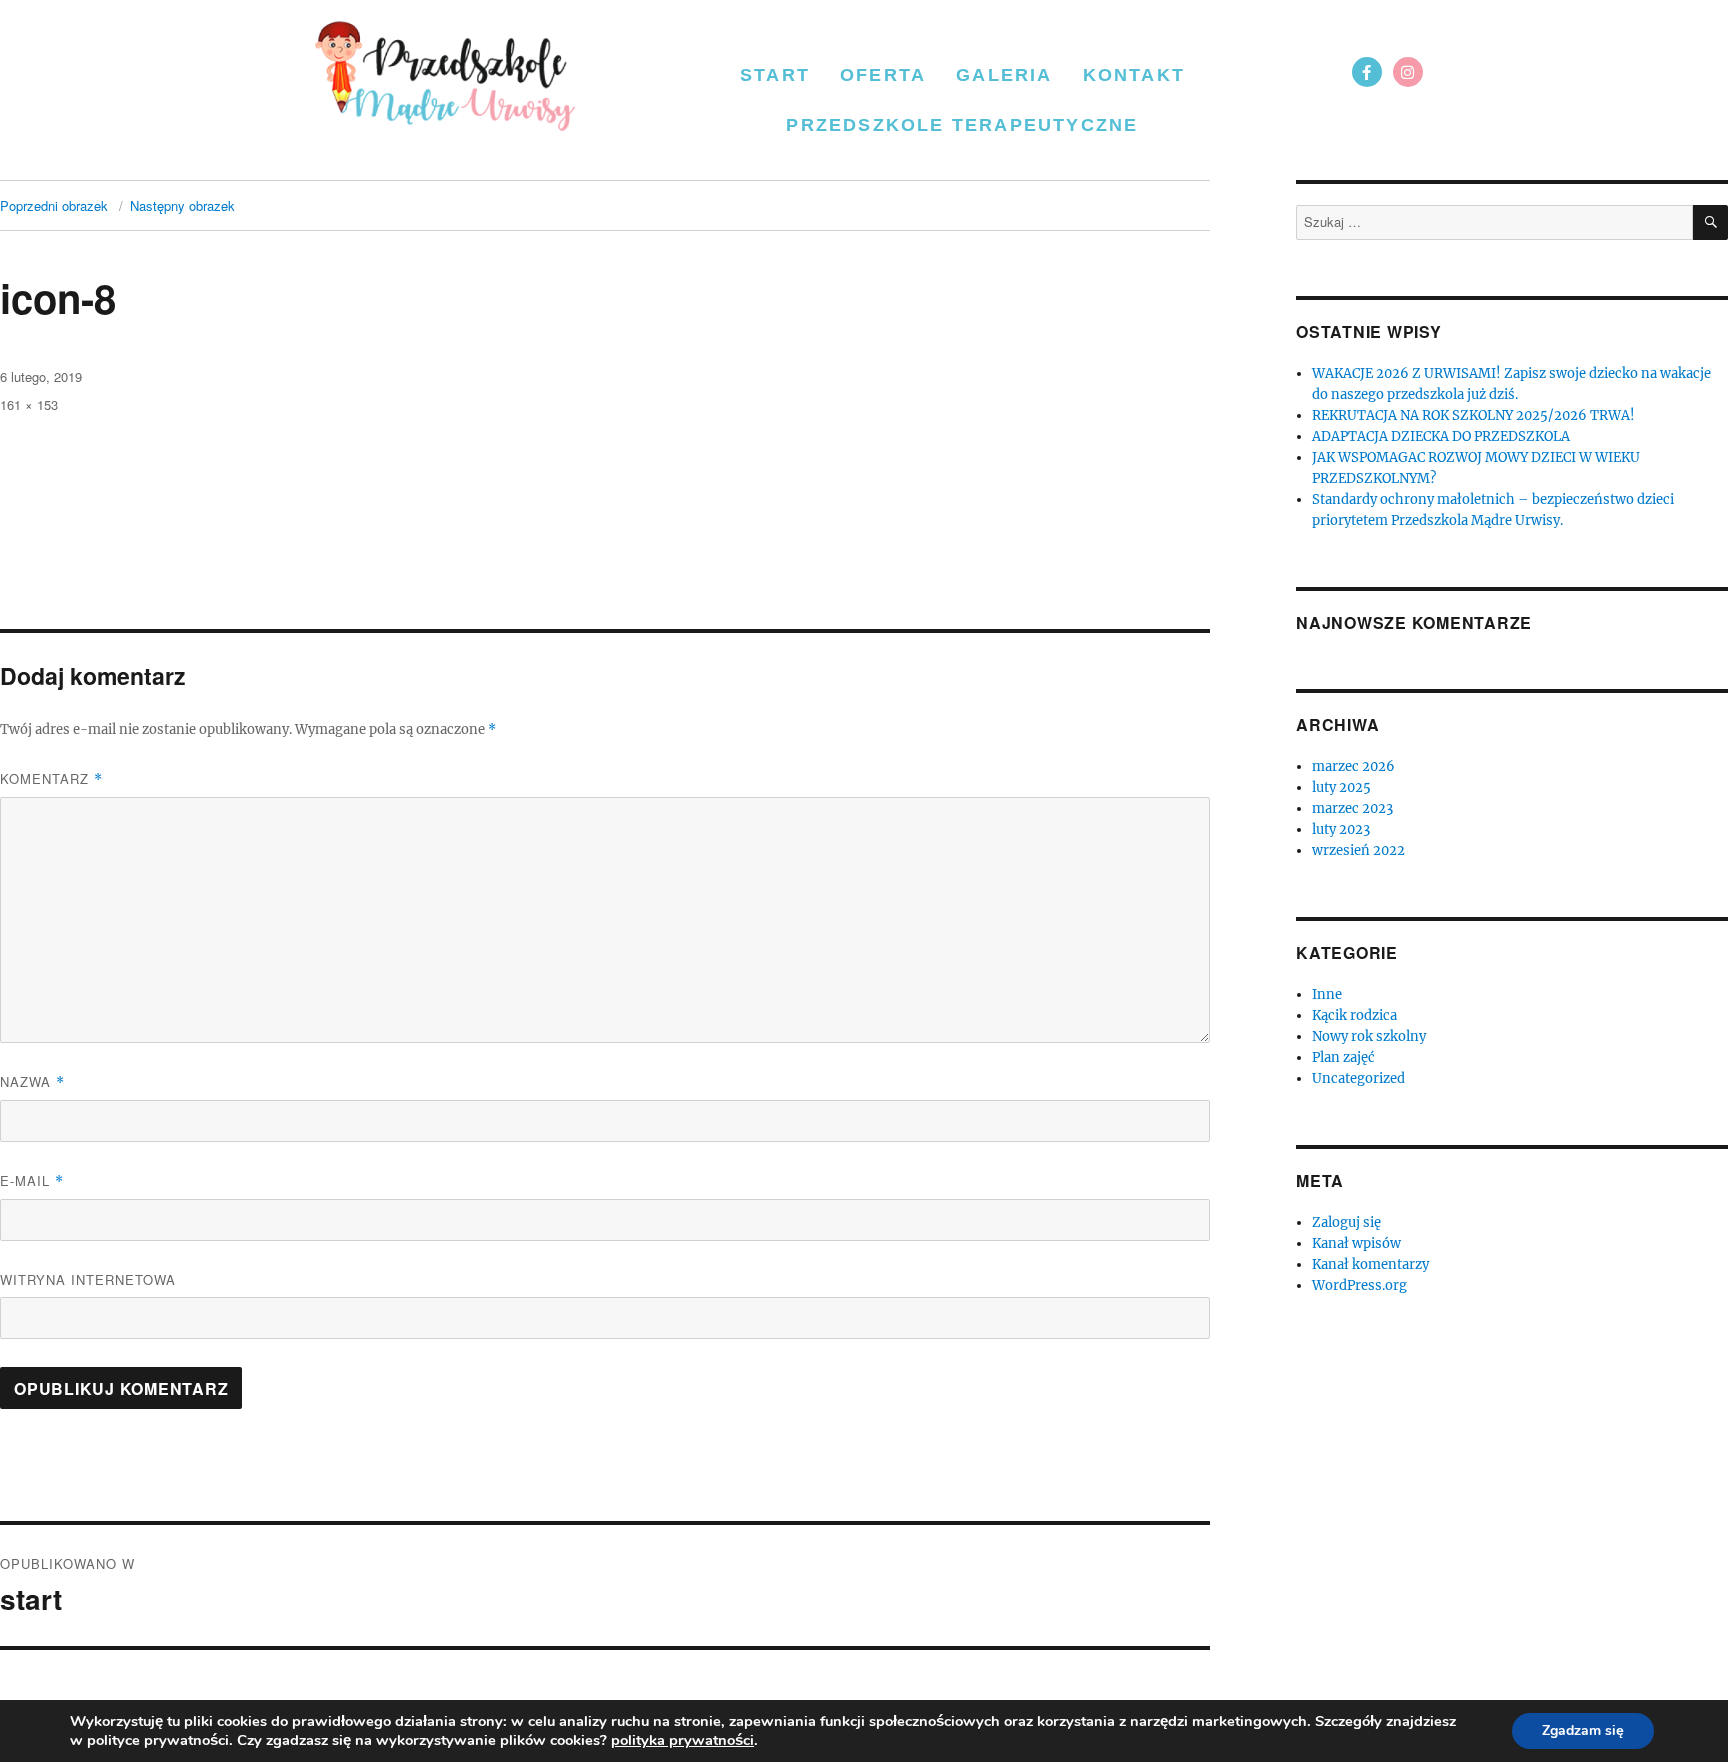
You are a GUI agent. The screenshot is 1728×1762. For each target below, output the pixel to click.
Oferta (883, 75)
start (775, 75)
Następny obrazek (182, 205)
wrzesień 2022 (1358, 850)
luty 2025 (1341, 787)
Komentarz (51, 778)
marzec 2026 (1353, 766)
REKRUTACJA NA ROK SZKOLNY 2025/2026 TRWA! (1473, 415)
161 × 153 (29, 404)
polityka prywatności (682, 1740)
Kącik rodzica (1354, 1015)
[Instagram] (1408, 72)
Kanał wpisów (1356, 1243)
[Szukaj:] (1494, 222)
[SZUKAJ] (1710, 222)
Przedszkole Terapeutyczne (962, 125)
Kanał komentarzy (1370, 1264)
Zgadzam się (1583, 1730)
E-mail (32, 1180)
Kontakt (1134, 75)
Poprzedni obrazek (54, 205)
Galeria (1004, 75)
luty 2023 (1341, 829)
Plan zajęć (1343, 1057)
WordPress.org (1359, 1285)
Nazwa (32, 1081)
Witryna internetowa (88, 1279)
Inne (1327, 994)
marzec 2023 (1352, 808)
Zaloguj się (1346, 1222)
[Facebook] (1367, 72)
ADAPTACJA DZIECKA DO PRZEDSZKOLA (1441, 436)
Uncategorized (1358, 1078)
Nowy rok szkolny (1369, 1036)
